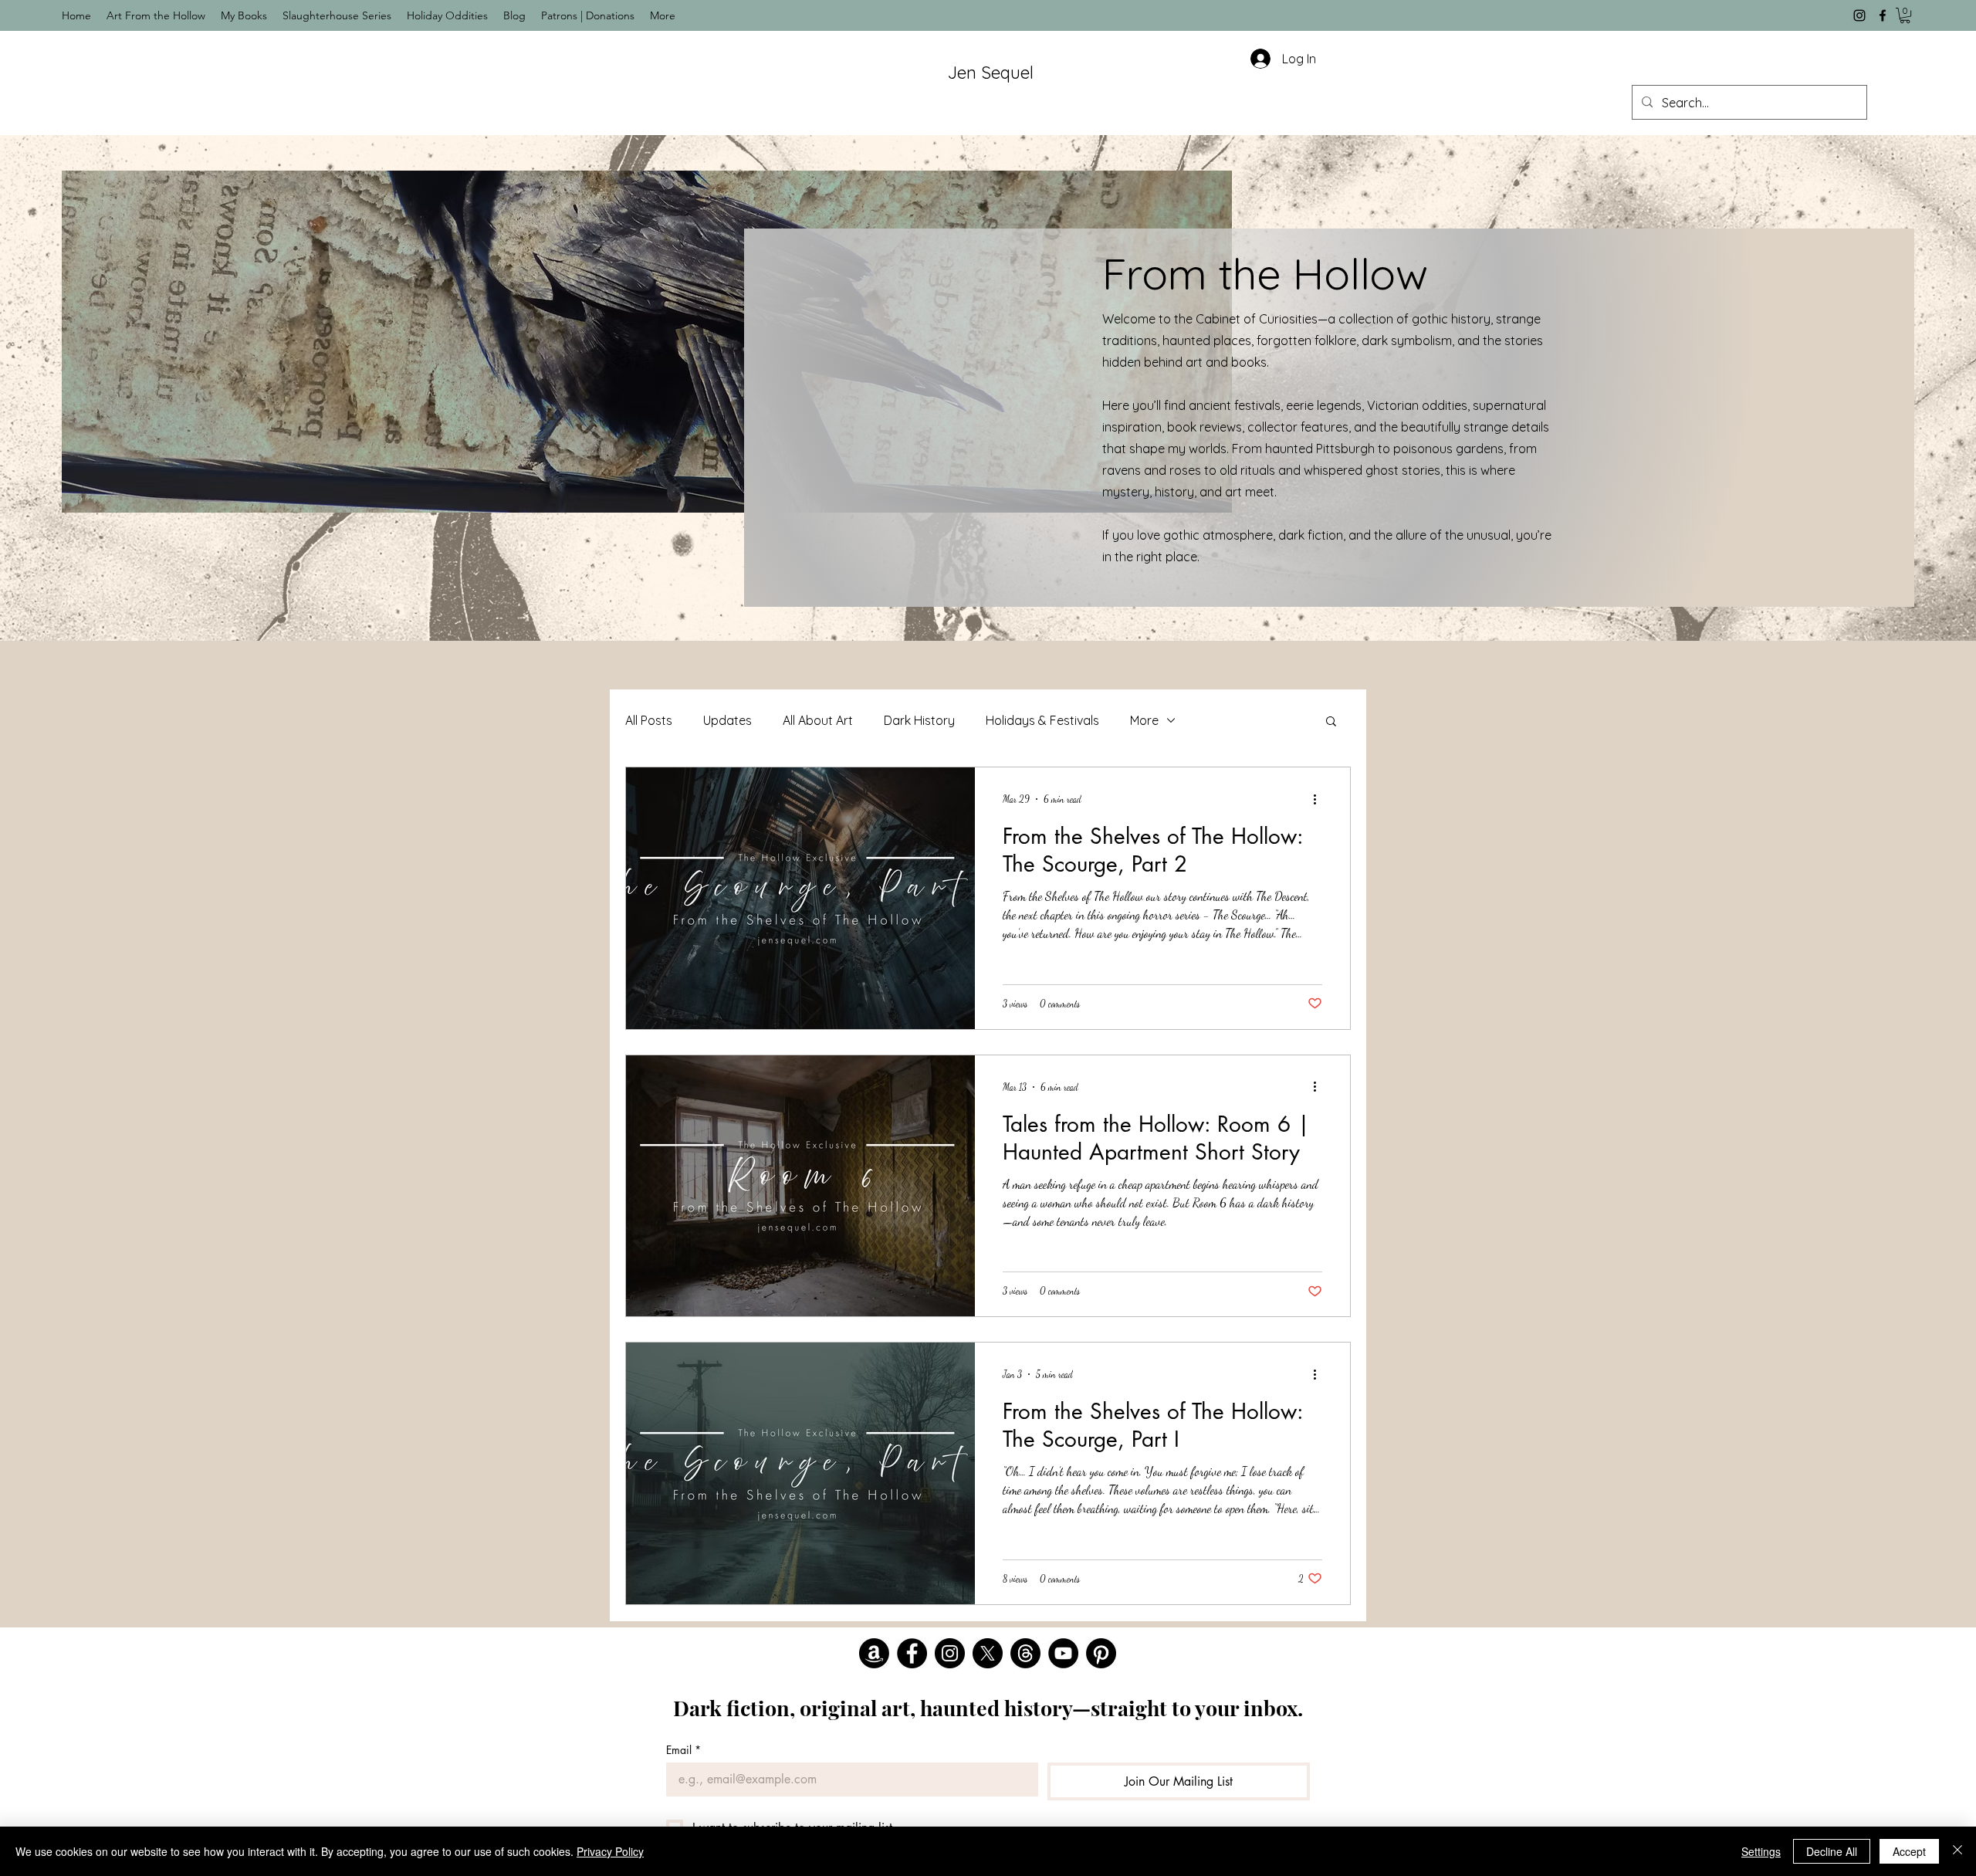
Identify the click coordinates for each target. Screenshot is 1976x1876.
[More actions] (1320, 799)
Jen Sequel (991, 73)
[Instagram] (1859, 15)
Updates (727, 720)
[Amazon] (874, 1653)
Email (683, 1750)
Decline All (1832, 1851)
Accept (1909, 1851)
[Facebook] (1883, 15)
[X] (988, 1653)
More (1144, 720)
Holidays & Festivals (1042, 720)
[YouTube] (1063, 1653)
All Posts (649, 720)
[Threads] (1025, 1653)
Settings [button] (1761, 1851)
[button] (1905, 15)
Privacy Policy (610, 1851)
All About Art (818, 720)
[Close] (1957, 1851)
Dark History (919, 720)
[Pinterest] (1101, 1653)
